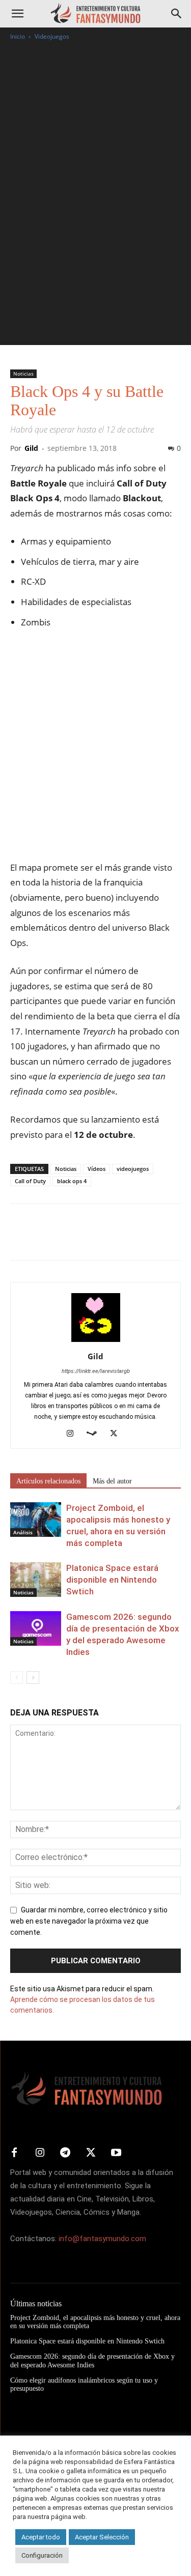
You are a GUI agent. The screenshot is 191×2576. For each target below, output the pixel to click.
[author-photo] (96, 1342)
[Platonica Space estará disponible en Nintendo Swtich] (36, 1580)
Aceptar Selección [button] (102, 2537)
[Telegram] (114, 1239)
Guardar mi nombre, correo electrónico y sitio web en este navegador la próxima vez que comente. (89, 1921)
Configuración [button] (42, 2555)
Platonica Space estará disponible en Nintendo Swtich (112, 1580)
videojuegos (133, 1169)
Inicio (18, 36)
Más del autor (112, 1481)
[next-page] (33, 1678)
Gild (31, 448)
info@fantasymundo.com (102, 2239)
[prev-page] (17, 1678)
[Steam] (95, 1434)
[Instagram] (74, 1434)
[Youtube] (116, 2153)
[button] (17, 14)
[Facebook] (20, 1239)
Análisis (23, 1532)
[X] (44, 1239)
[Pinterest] (67, 1239)
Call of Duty (30, 1181)
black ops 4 (72, 1181)
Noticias (23, 374)
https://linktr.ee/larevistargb (96, 1371)
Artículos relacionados (48, 1481)
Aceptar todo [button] (41, 2537)
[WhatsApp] (91, 1239)
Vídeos (97, 1169)
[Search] (177, 14)
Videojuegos (52, 36)
